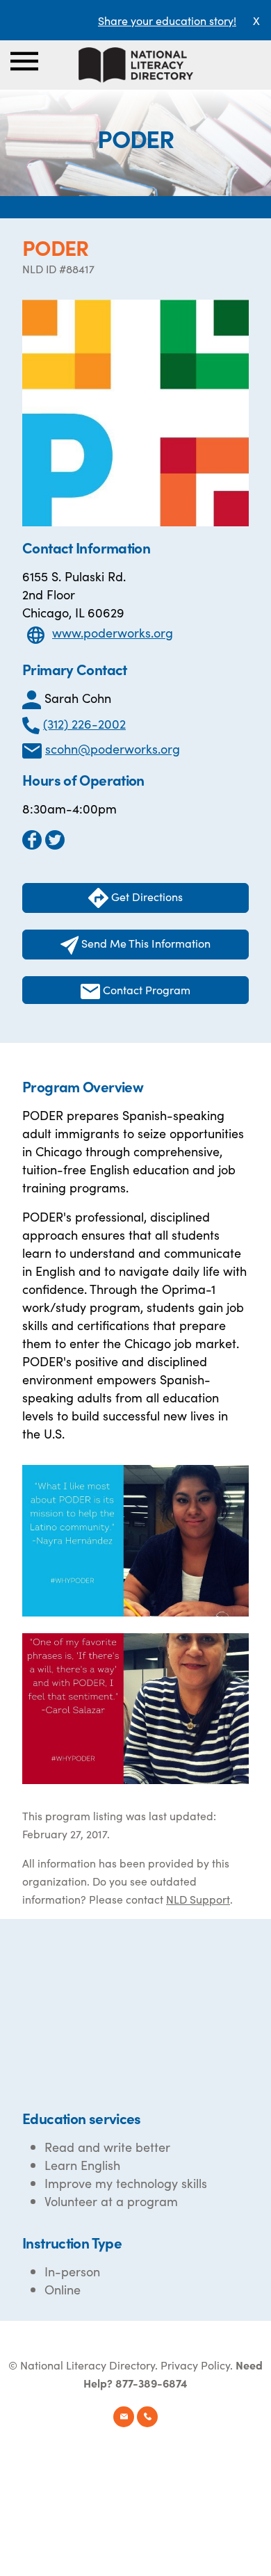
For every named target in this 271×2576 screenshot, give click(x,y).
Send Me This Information (145, 943)
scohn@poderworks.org (113, 748)
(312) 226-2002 (84, 723)
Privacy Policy (195, 2365)
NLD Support (198, 1899)
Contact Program (145, 989)
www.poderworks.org (113, 632)
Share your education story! (167, 20)
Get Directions (146, 896)
